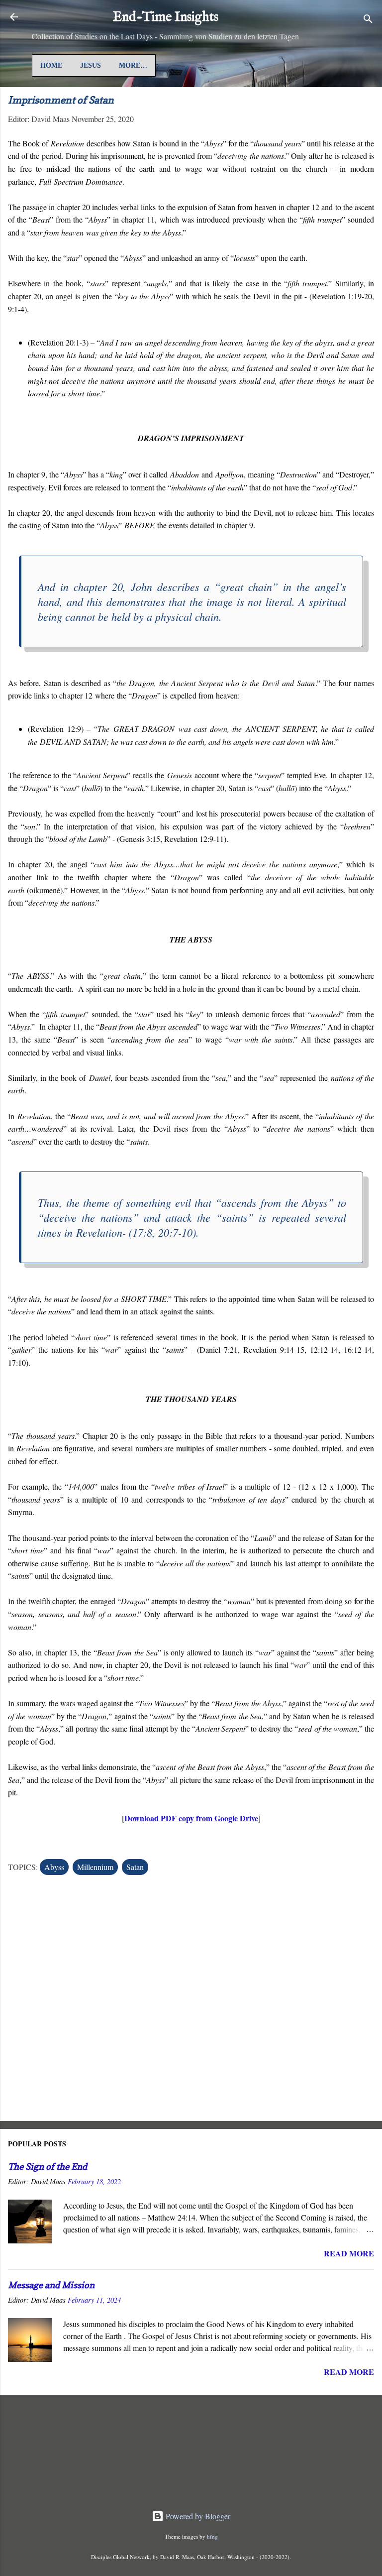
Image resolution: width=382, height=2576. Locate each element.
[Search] (368, 20)
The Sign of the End (48, 2166)
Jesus (91, 65)
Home (51, 65)
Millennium (95, 1867)
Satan (135, 1867)
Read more (349, 2253)
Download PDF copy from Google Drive (191, 1818)
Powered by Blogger (197, 2516)
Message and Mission (51, 2285)
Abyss (54, 1867)
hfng (212, 2536)
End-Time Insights (166, 17)
